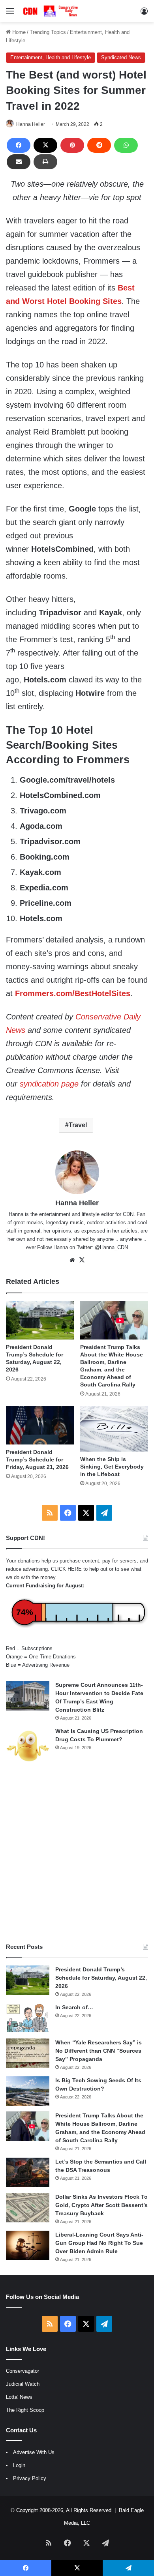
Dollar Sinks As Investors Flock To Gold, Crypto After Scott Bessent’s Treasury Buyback (101, 2205)
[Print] (45, 162)
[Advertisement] (77, 1854)
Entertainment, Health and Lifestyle (51, 57)
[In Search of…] (28, 2018)
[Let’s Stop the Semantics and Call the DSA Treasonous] (28, 2172)
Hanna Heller (31, 124)
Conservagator (23, 2371)
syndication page (49, 1084)
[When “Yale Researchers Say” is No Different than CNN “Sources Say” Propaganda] (28, 2053)
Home (18, 32)
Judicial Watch (23, 2384)
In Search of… (74, 2007)
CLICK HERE (66, 1569)
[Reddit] (99, 145)
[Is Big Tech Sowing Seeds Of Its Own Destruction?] (28, 2091)
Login (19, 2465)
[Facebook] (19, 145)
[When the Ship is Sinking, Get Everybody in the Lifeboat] (114, 1429)
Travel (78, 1125)
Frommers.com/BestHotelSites (73, 993)
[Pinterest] (72, 145)
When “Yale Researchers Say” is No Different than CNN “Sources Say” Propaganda (99, 2051)
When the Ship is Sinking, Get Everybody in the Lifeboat (112, 1467)
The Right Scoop (25, 2410)
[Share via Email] (19, 162)
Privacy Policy (30, 2478)
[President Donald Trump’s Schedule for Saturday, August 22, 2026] (40, 1320)
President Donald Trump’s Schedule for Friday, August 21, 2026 (37, 1459)
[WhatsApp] (126, 145)
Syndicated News (121, 57)
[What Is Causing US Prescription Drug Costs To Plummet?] (28, 1746)
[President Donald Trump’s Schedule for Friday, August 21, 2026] (40, 1425)
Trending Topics (48, 32)
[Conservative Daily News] (51, 11)
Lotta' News (19, 2397)
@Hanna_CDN (111, 1247)
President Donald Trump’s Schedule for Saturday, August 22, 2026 (101, 1978)
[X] (45, 145)
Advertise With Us (34, 2452)
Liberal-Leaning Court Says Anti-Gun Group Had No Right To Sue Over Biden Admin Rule (99, 2243)
